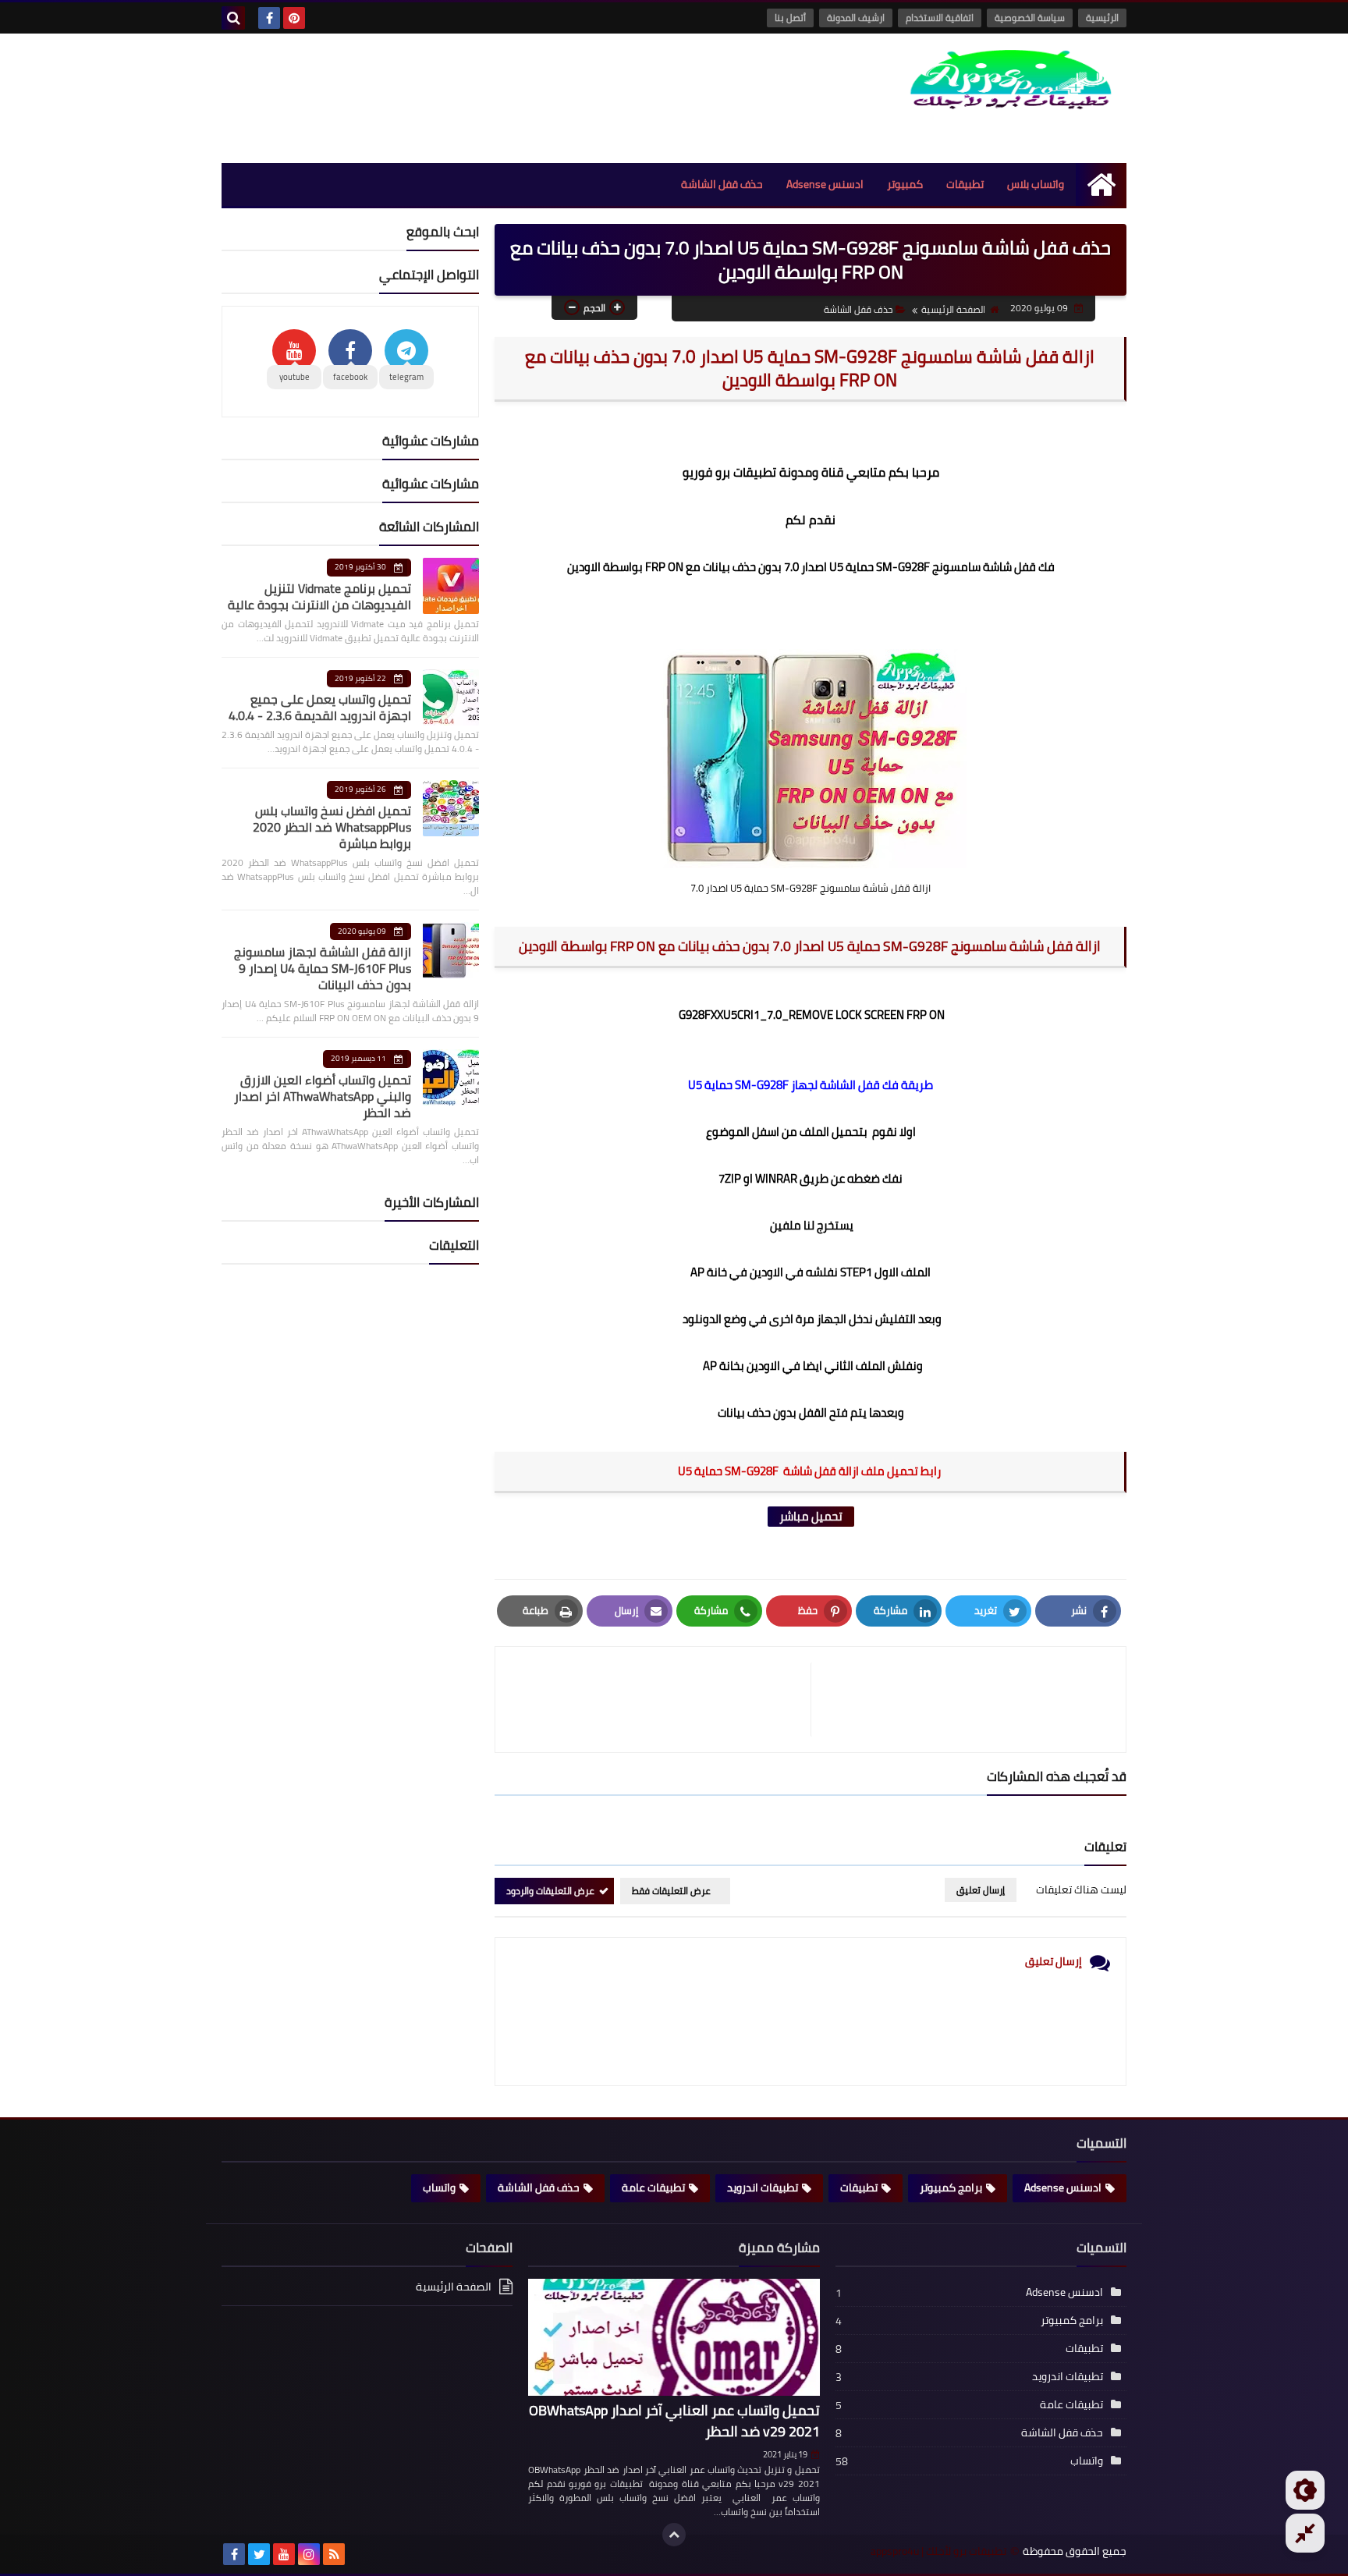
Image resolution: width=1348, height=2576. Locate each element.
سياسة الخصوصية (1030, 18)
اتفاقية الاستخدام (940, 18)
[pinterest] (294, 18)
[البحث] (233, 18)
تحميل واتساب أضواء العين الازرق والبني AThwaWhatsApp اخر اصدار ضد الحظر (323, 1096)
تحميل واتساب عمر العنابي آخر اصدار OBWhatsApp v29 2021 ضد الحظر (674, 2421)
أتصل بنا (790, 18)
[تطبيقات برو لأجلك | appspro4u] (1013, 80)
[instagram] (309, 2554)
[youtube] (284, 2554)
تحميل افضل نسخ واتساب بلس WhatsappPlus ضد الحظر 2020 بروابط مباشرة (332, 827)
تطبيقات (965, 184)
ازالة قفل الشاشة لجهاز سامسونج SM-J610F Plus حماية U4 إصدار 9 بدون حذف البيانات (323, 968)
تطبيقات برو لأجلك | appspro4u (938, 2551)
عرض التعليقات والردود (550, 1891)
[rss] (334, 2554)
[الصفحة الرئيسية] (1101, 185)
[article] (661, 1700)
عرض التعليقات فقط (671, 1891)
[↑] (674, 2535)
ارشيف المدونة (856, 18)
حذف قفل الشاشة (722, 184)
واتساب (439, 2187)
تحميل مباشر (811, 1517)
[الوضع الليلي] (1305, 2490)
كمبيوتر (905, 184)
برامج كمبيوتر (951, 2187)
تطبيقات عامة (653, 2187)
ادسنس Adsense (825, 184)
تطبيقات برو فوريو (729, 472)
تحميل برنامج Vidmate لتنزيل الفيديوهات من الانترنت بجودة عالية (319, 596)
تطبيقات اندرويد (763, 2187)
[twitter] (259, 2554)
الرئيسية (1102, 18)
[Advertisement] (505, 96)
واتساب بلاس (1036, 184)
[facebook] (269, 18)
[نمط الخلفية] (1305, 2533)
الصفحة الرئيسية (953, 309)
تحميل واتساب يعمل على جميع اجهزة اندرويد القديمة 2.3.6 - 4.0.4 (320, 707)
